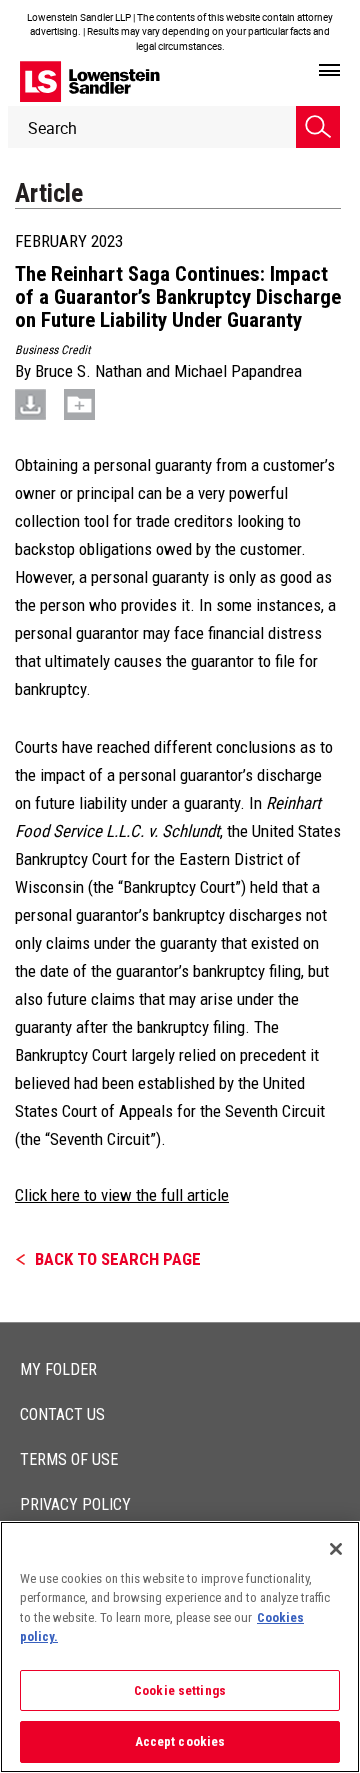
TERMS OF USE (69, 1459)
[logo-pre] (90, 81)
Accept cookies (180, 1741)
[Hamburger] (329, 71)
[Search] (318, 127)
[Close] (336, 1549)
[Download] (30, 403)
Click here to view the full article (122, 1195)
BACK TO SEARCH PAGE (118, 1259)
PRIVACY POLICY (75, 1504)
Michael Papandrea (238, 371)
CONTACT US (62, 1414)
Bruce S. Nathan (88, 371)
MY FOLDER (58, 1369)
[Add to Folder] (79, 403)
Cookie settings (180, 1690)
